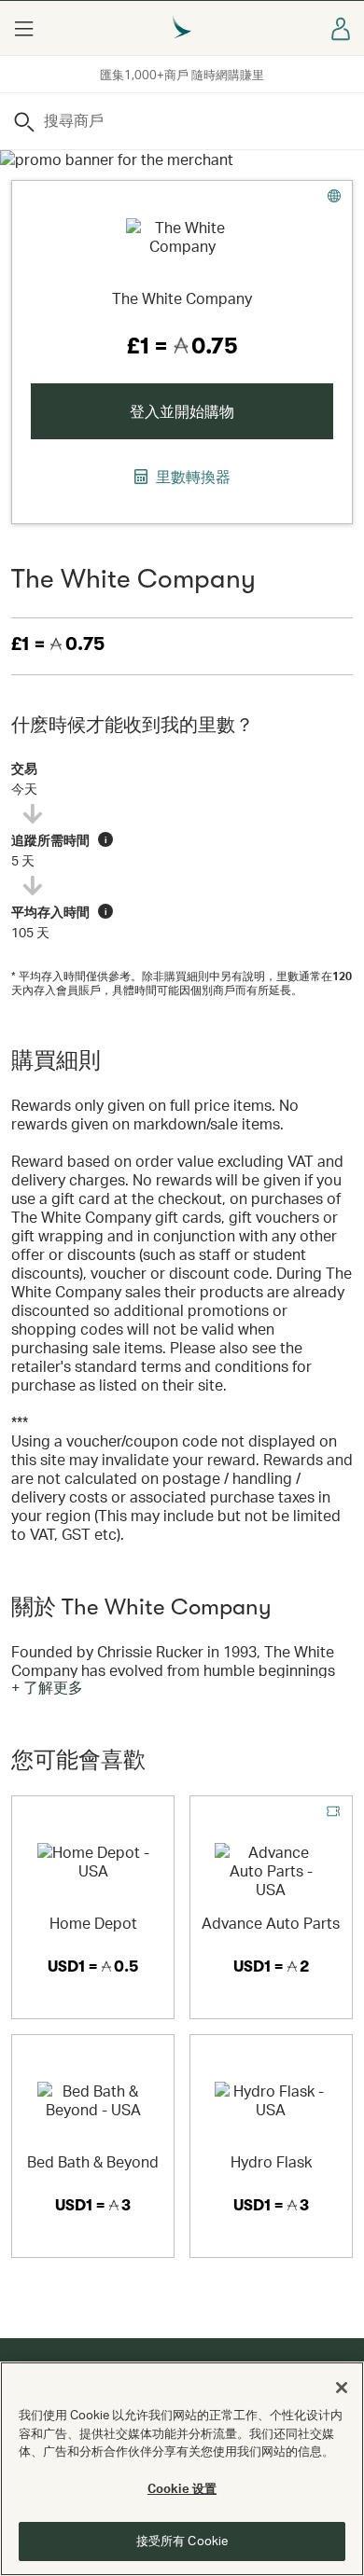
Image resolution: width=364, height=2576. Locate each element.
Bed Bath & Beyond (93, 2161)
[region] (182, 2469)
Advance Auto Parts (271, 1923)
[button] (23, 28)
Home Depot (93, 1923)
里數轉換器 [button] (191, 477)
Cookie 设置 (182, 2488)
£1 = (58, 644)
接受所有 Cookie (182, 2541)
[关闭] (342, 2388)
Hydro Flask (271, 2161)
